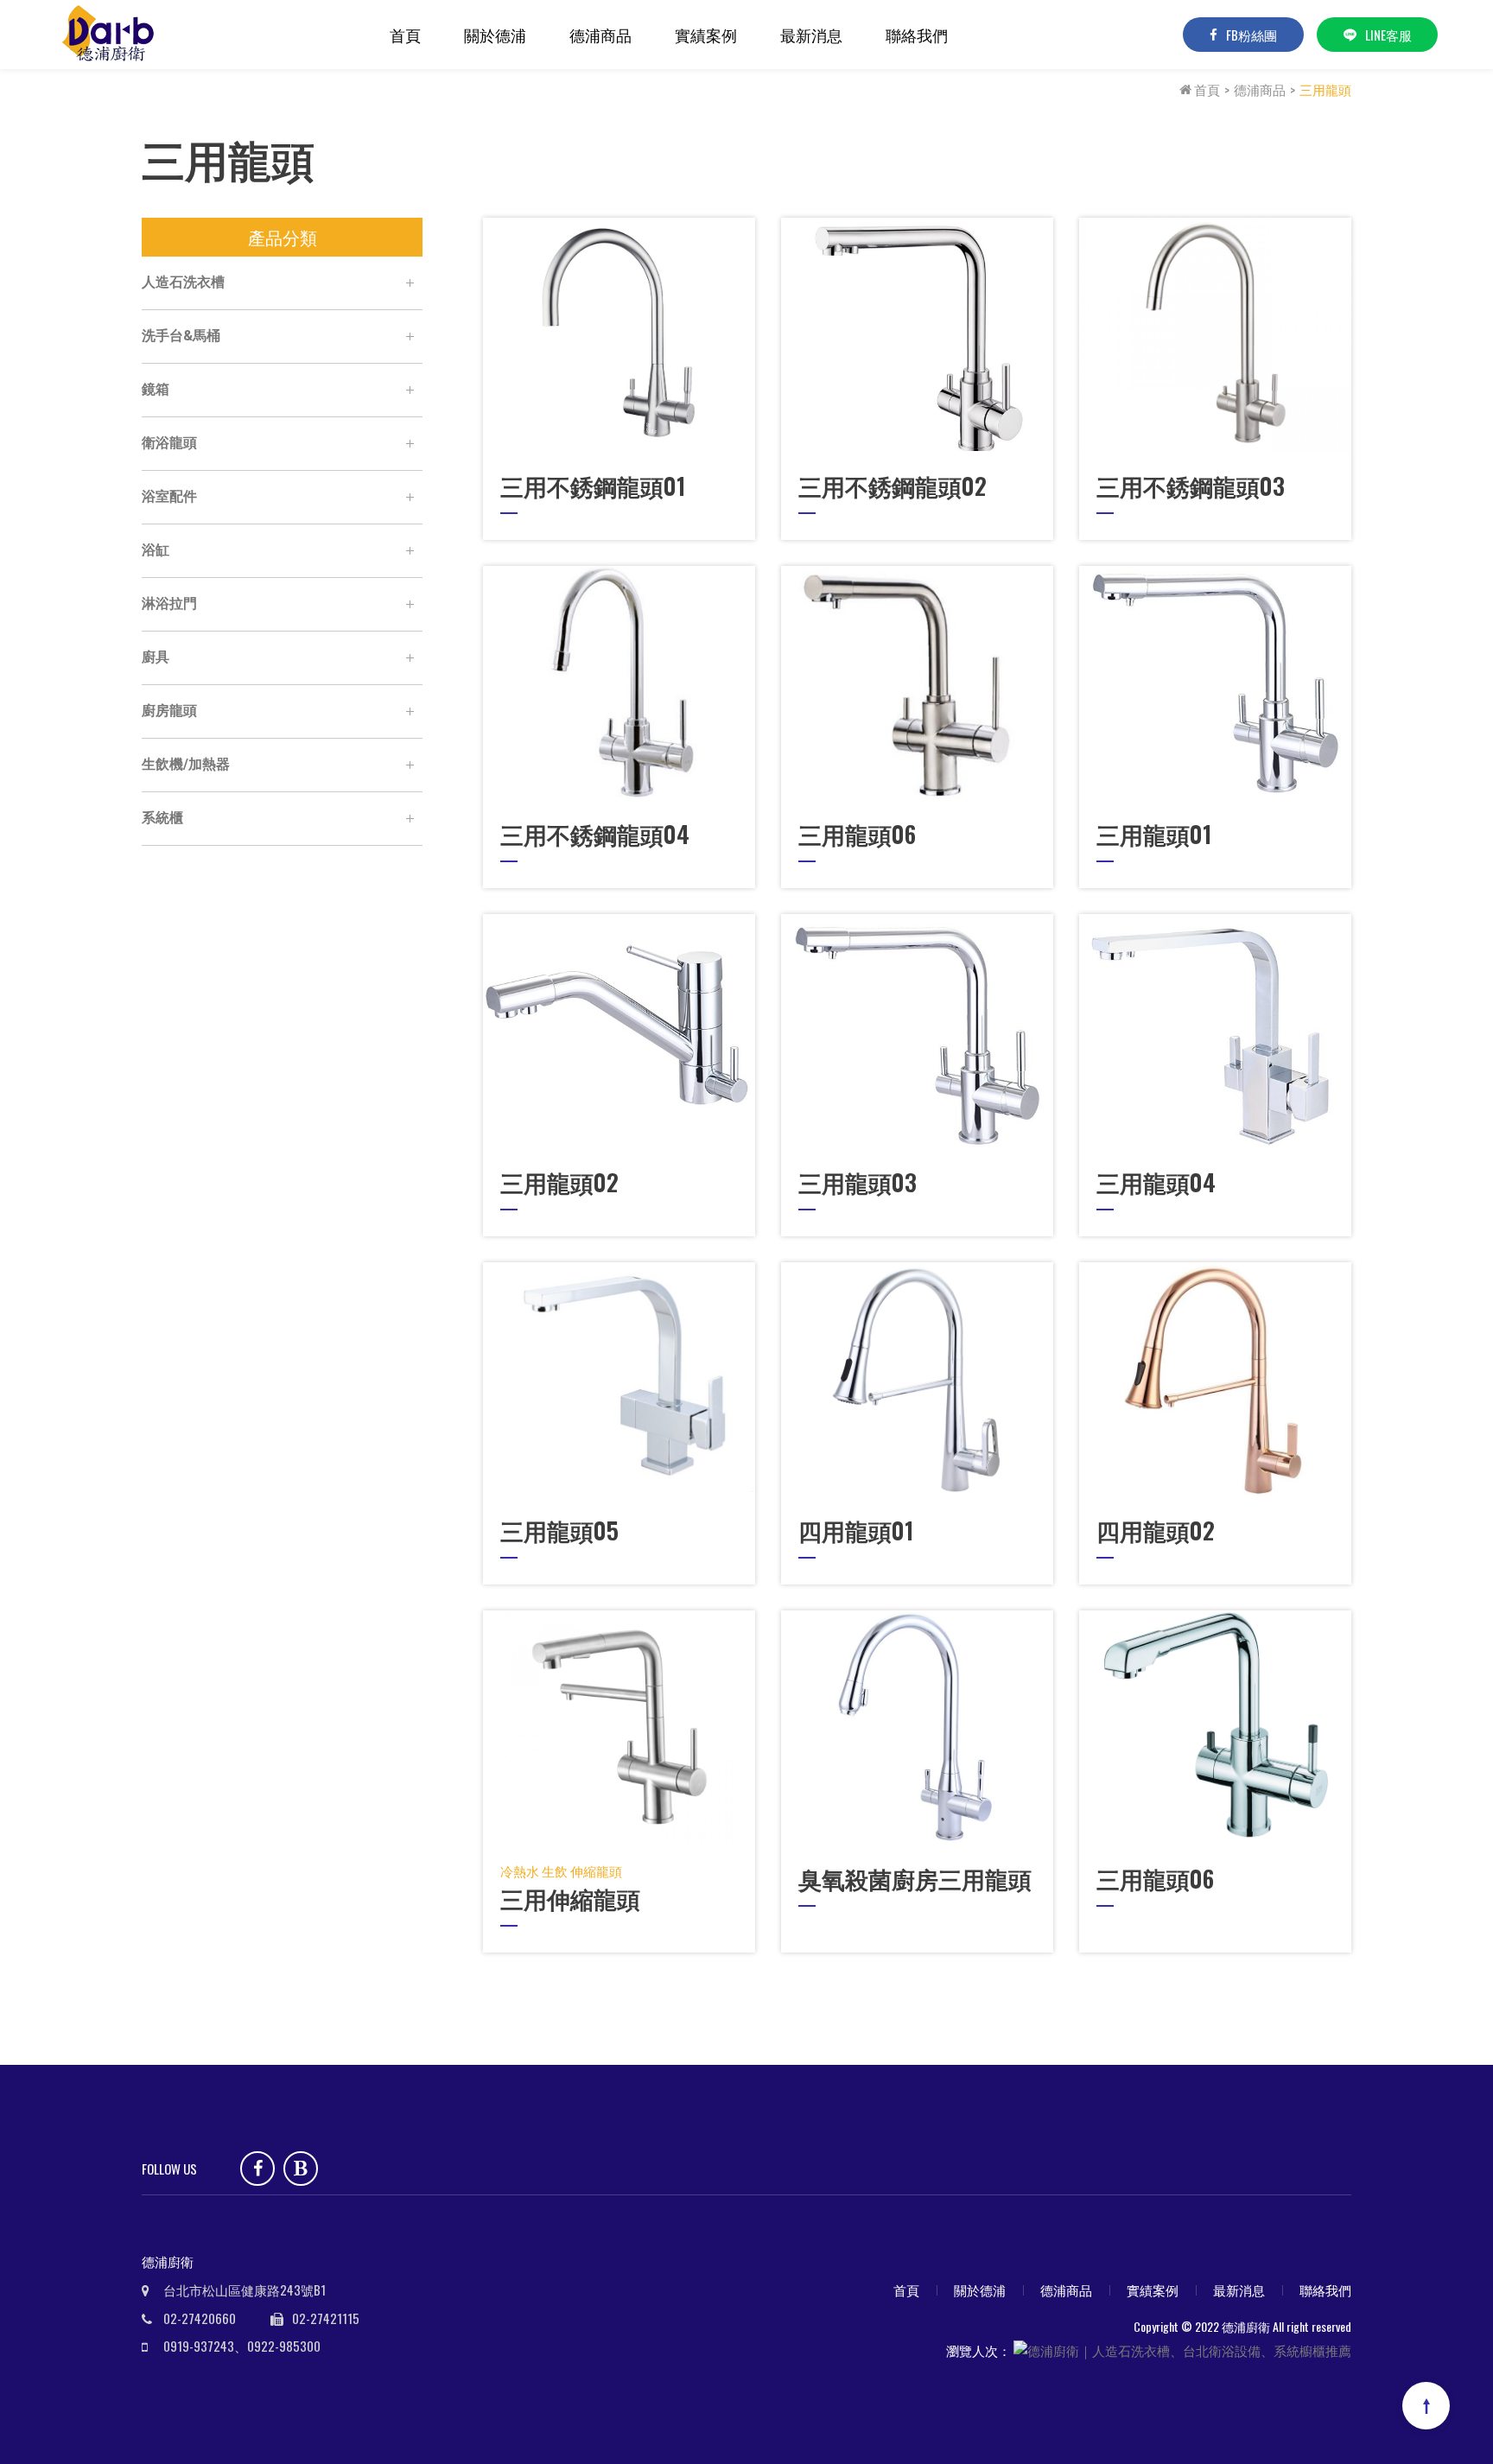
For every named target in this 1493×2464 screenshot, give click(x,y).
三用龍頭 (1325, 89)
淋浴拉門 (169, 603)
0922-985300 (284, 2346)
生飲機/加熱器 (186, 764)
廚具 (156, 657)
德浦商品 (600, 35)
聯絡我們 (917, 35)
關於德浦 (495, 35)
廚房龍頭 (169, 711)
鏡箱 (156, 389)
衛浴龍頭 (169, 443)
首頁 (405, 35)
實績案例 (706, 35)
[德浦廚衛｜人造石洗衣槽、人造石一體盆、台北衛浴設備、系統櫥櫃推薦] (111, 35)
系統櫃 (162, 818)
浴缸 (156, 550)
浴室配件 (169, 496)
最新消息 (811, 35)
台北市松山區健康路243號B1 (245, 2289)
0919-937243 (199, 2346)
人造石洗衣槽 (183, 282)
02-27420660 (200, 2318)
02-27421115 (326, 2318)
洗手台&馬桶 (181, 336)
